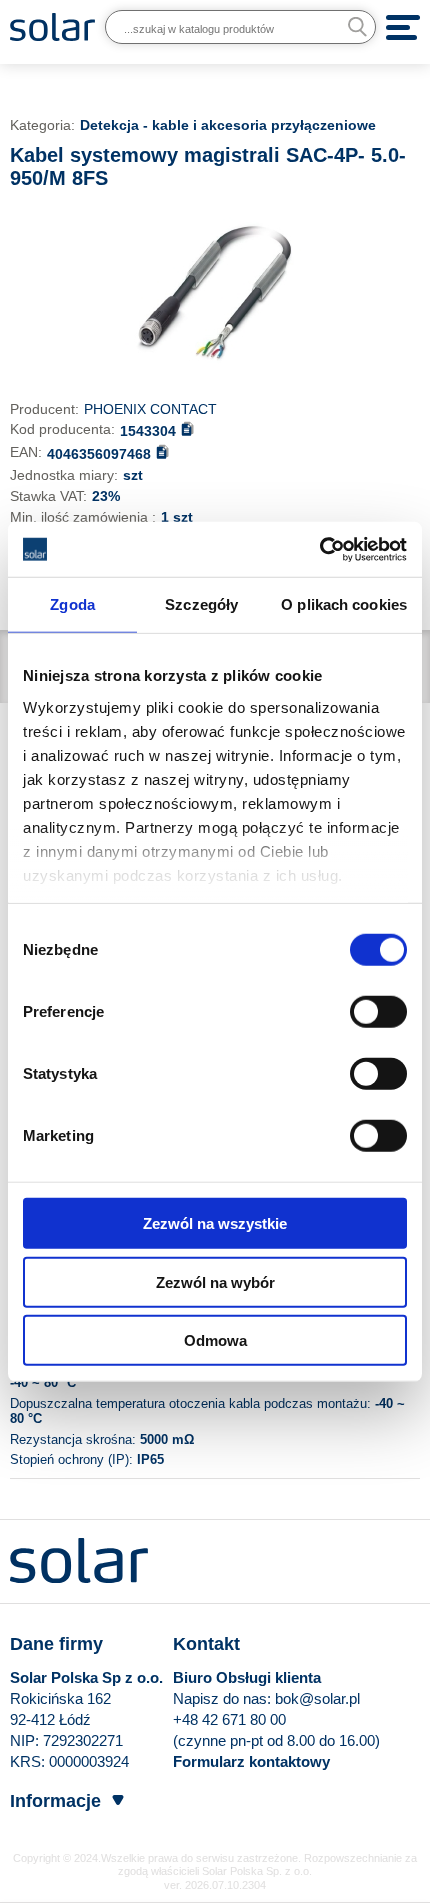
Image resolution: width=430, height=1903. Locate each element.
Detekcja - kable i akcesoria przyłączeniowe (228, 125)
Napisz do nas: (224, 1698)
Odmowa (215, 1340)
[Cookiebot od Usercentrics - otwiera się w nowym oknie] (319, 549)
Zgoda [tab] (72, 604)
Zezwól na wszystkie (215, 1223)
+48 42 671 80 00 (229, 1719)
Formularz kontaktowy (251, 1761)
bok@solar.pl (317, 1698)
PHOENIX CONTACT (150, 409)
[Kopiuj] (187, 428)
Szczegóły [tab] (201, 604)
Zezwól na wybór (215, 1281)
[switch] (378, 1011)
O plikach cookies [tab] (344, 604)
